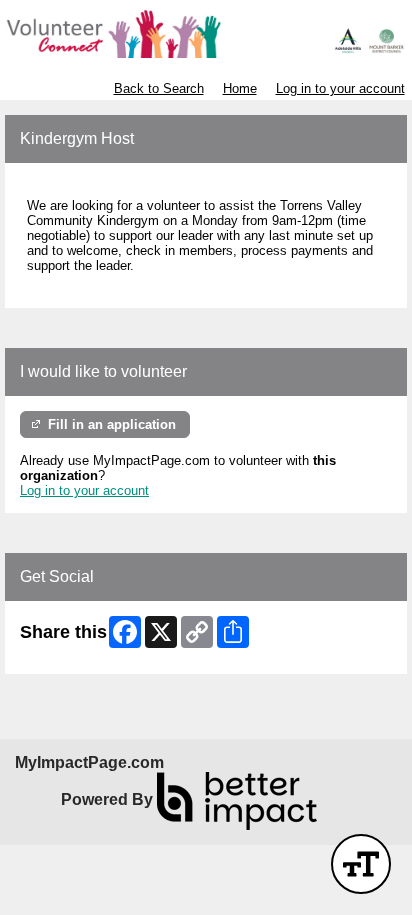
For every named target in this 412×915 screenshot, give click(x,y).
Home (240, 88)
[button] (361, 864)
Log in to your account (340, 88)
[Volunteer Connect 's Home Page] (206, 33)
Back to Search (159, 88)
